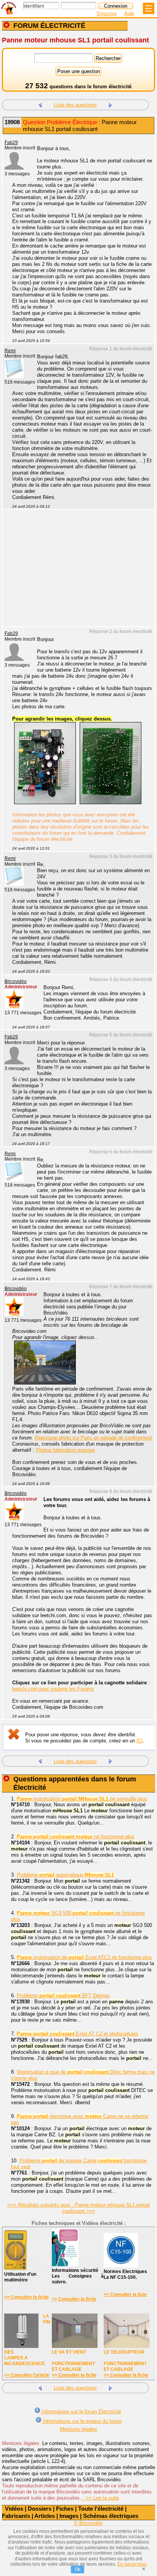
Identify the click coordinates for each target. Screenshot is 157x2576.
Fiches (65, 2509)
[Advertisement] (75, 573)
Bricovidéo (16, 981)
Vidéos (14, 2509)
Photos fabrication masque (65, 1450)
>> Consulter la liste (125, 2294)
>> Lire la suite (100, 2498)
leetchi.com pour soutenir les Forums (53, 1689)
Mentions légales (78, 2429)
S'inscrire (107, 14)
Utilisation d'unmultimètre (20, 2277)
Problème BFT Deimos (63, 1996)
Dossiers (40, 2509)
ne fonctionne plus (76, 1837)
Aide (129, 14)
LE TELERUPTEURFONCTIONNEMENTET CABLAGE (125, 2361)
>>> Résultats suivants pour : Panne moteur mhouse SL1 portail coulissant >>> (78, 2208)
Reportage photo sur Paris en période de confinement (93, 1438)
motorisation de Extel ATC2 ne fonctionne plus (84, 1957)
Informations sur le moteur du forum (82, 2421)
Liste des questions (75, 105)
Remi (10, 351)
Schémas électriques (111, 2516)
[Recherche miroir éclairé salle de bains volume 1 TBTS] (40, 104)
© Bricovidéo (88, 2523)
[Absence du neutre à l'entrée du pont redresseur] (111, 104)
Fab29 (11, 142)
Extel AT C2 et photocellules (78, 2034)
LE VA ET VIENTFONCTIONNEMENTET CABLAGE (73, 2361)
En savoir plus (132, 2564)
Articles (45, 2516)
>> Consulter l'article (27, 2375)
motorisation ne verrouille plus (82, 1799)
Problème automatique (65, 1875)
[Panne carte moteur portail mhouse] (45, 802)
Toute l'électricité (101, 2509)
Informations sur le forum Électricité (81, 2412)
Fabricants (16, 2516)
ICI (140, 1741)
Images (69, 2516)
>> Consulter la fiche (26, 2297)
